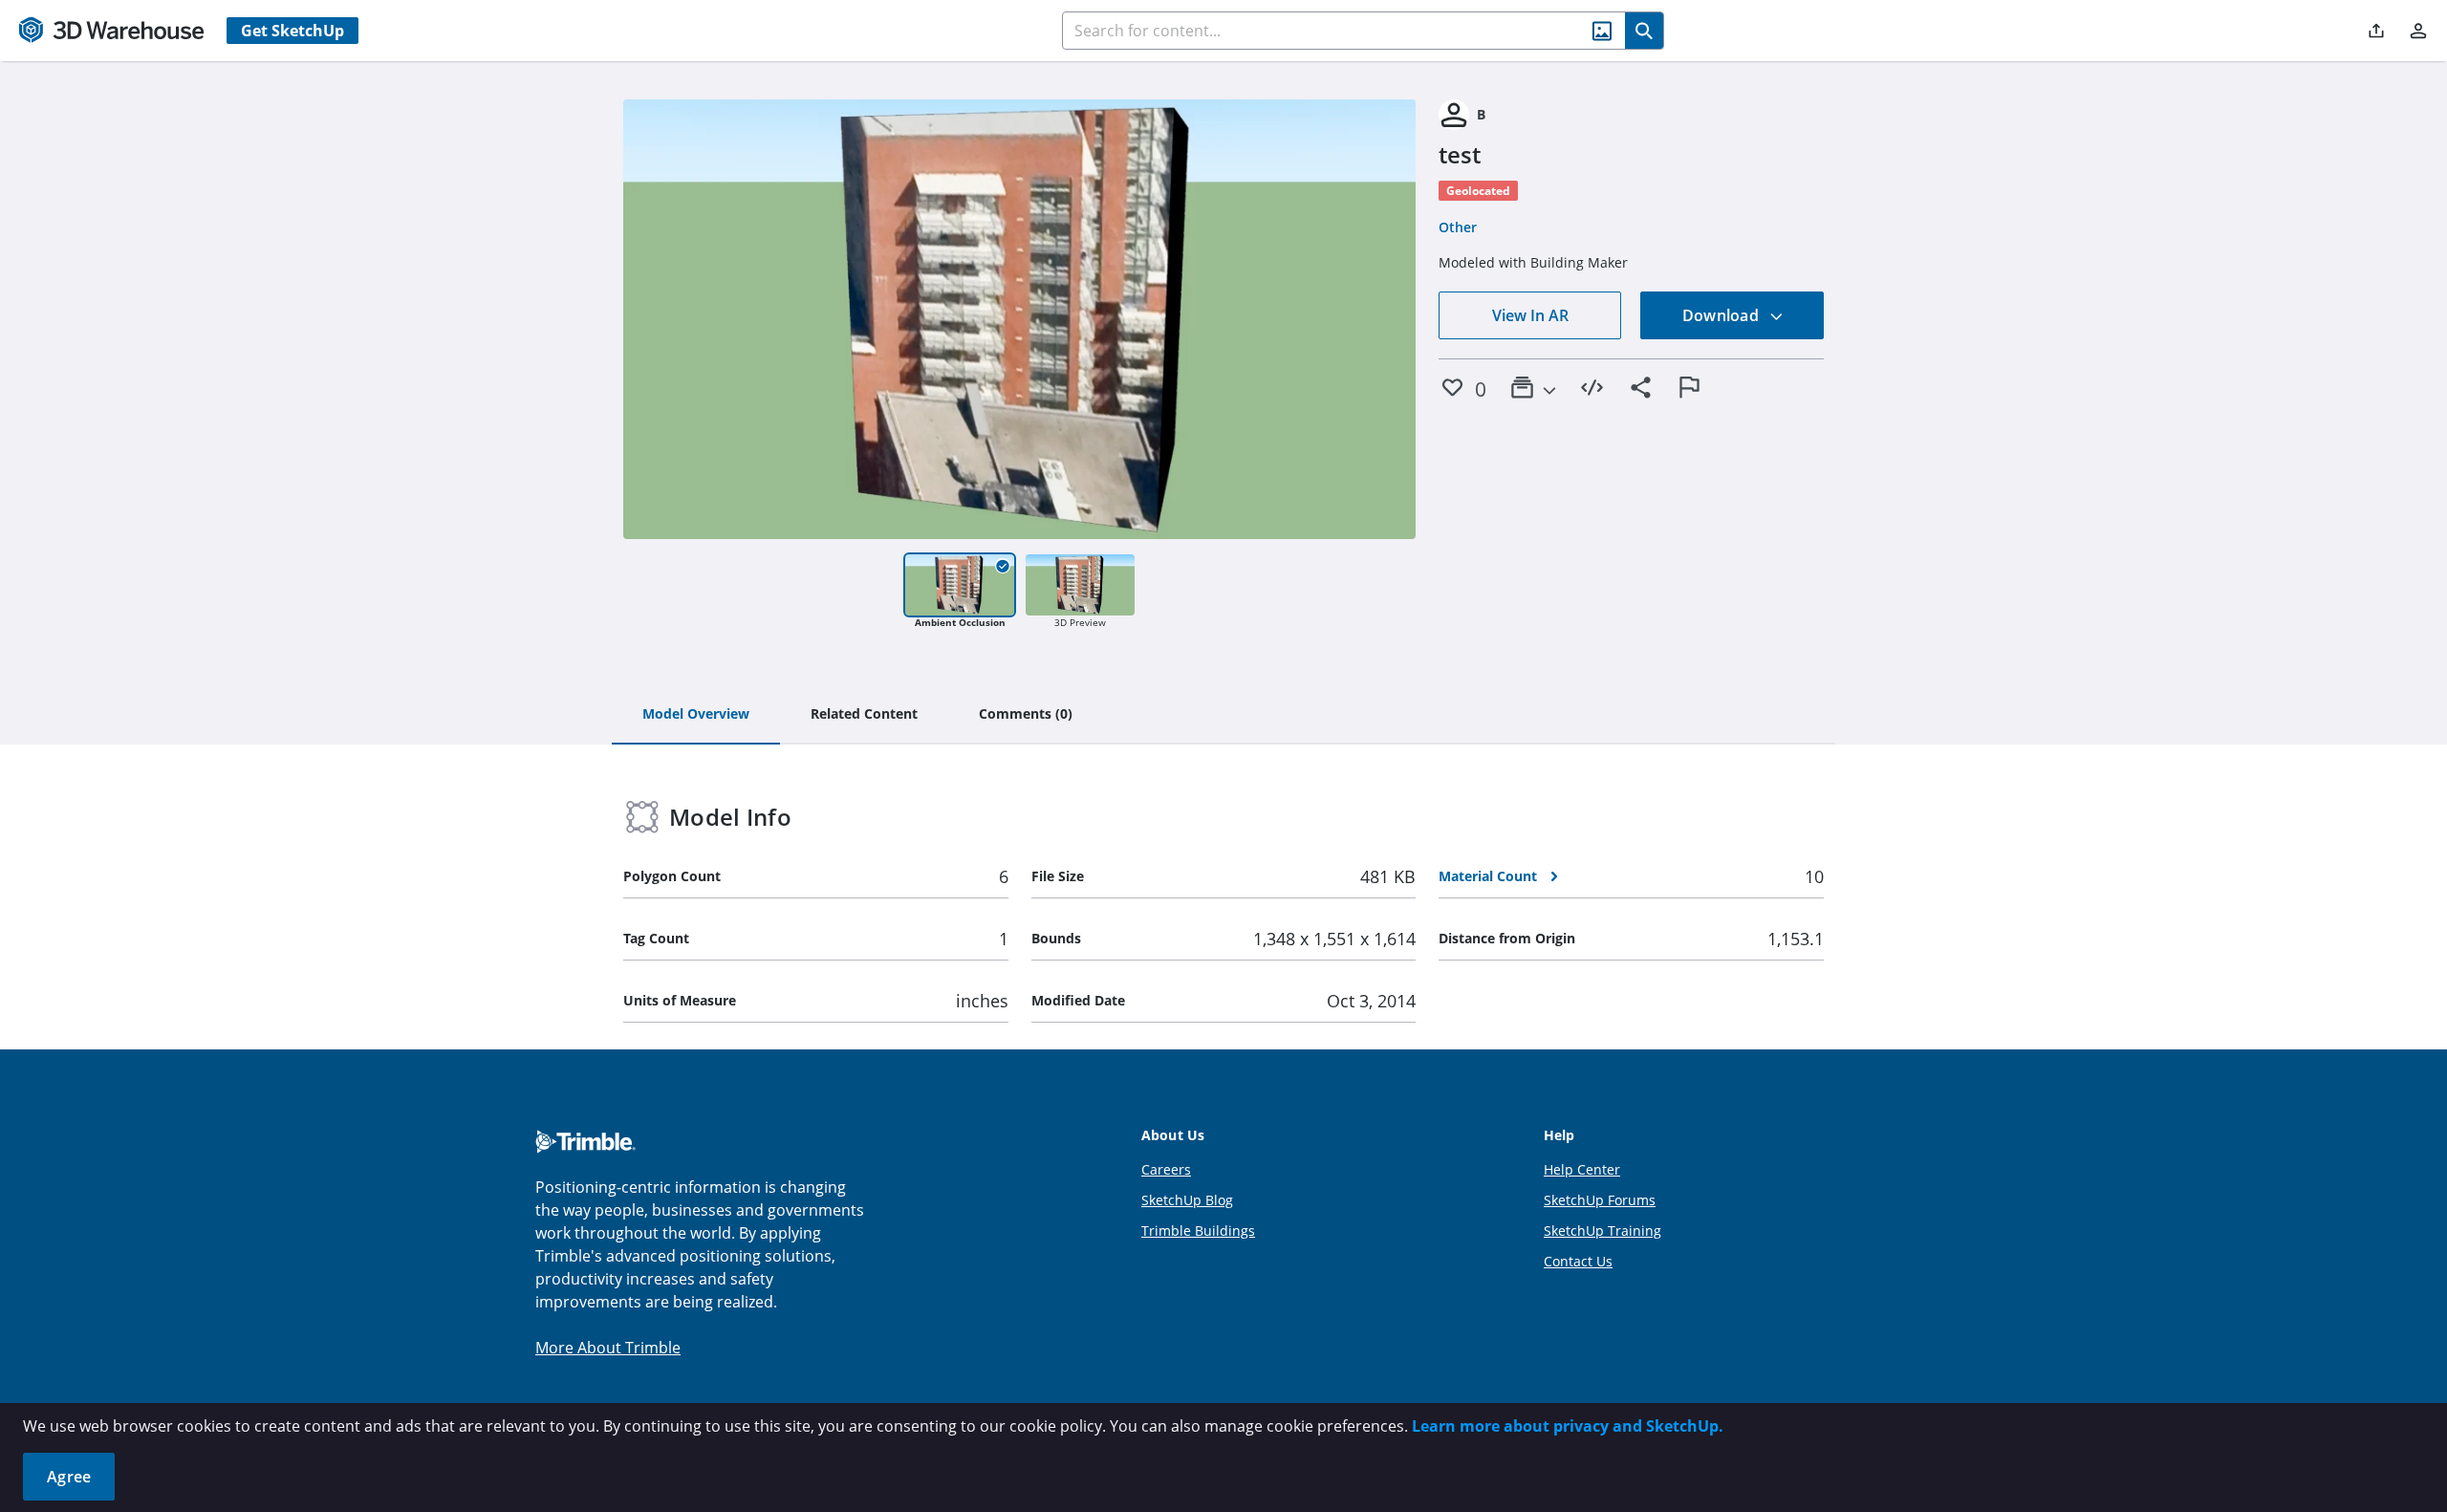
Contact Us (1578, 1261)
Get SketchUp (292, 31)
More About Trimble (608, 1348)
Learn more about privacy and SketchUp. (1568, 1426)
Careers (1166, 1169)
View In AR (1530, 315)
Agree (69, 1477)
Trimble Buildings (1198, 1231)
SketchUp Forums (1600, 1200)
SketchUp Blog (1187, 1200)
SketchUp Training (1602, 1231)
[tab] (696, 715)
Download (1722, 315)
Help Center (1582, 1169)
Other (1458, 227)
